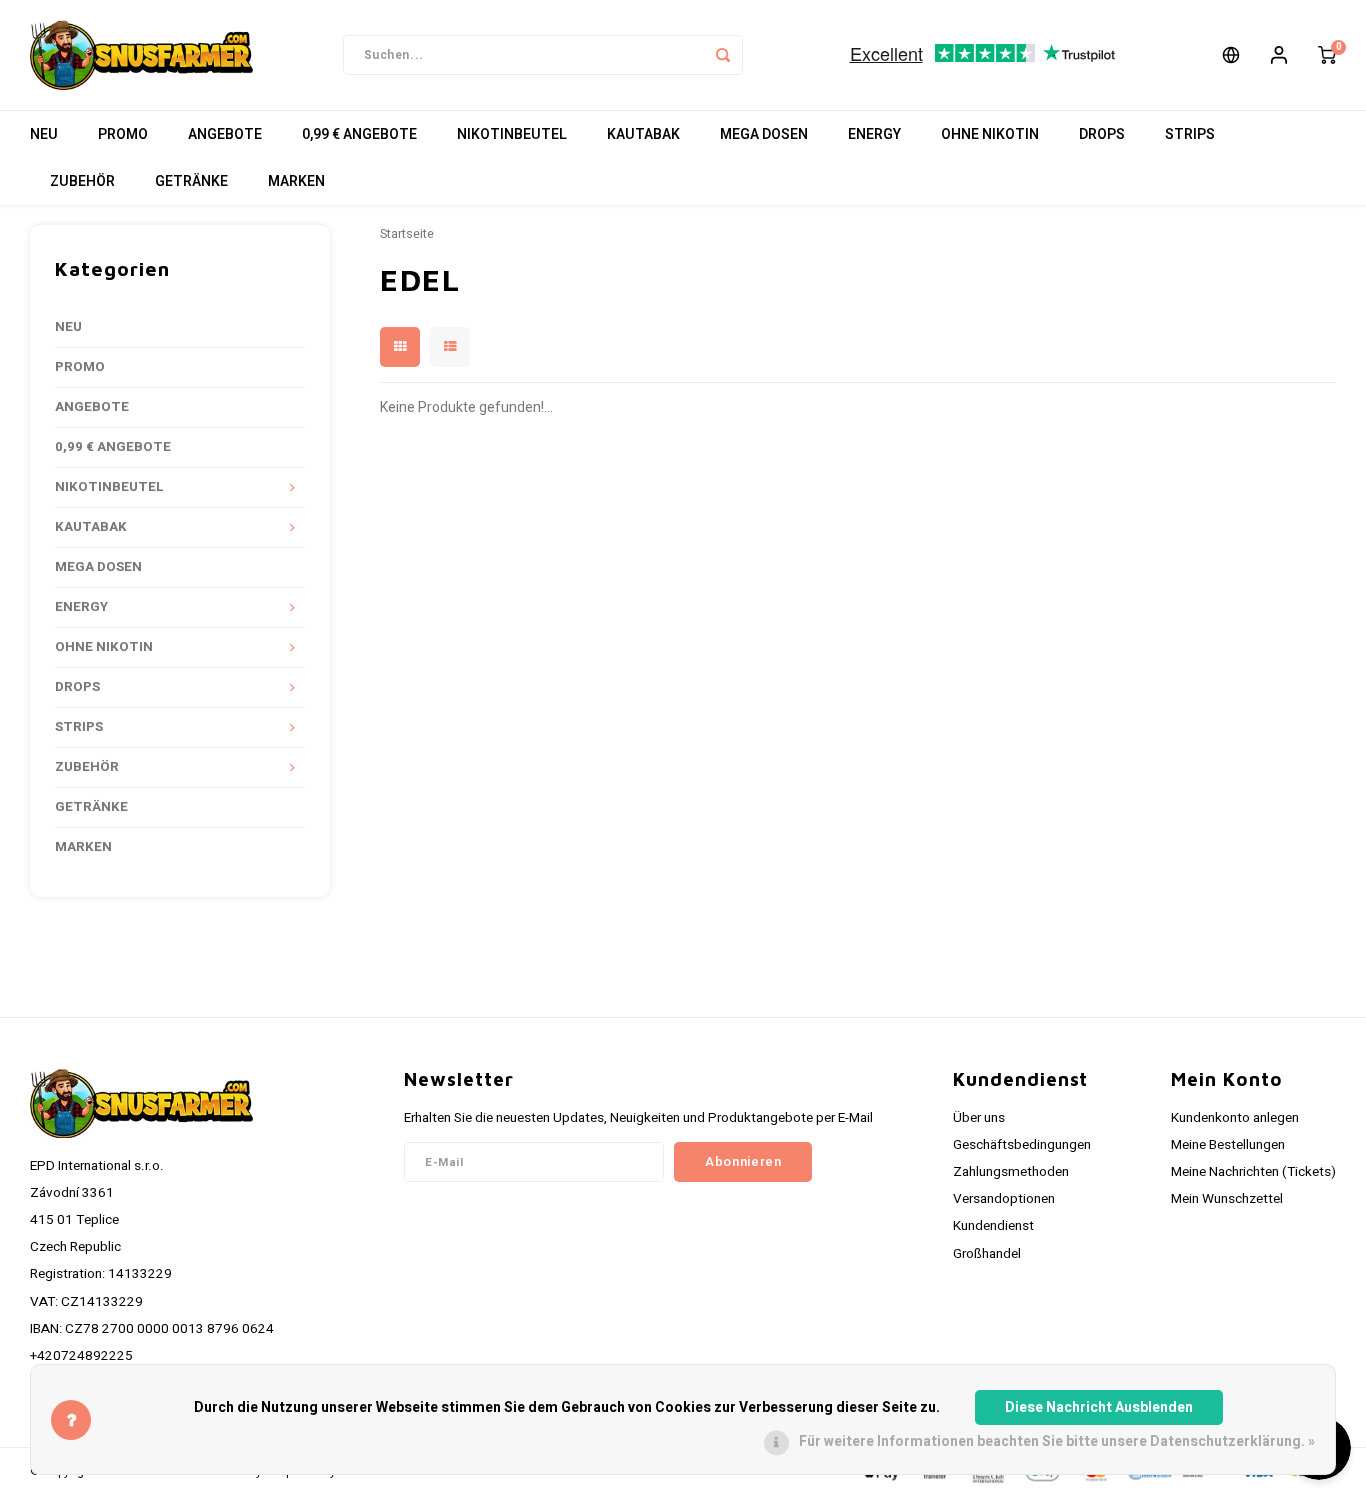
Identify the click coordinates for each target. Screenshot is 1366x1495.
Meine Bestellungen (1228, 1145)
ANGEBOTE (225, 134)
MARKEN (296, 181)
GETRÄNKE (191, 181)
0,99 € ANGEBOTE (359, 134)
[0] (1327, 55)
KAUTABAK (643, 134)
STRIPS (1190, 134)
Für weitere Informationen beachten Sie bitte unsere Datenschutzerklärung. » (1057, 1441)
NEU (44, 134)
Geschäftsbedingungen (1022, 1145)
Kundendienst (993, 1226)
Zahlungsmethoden (1011, 1172)
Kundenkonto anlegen (1235, 1118)
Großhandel (987, 1254)
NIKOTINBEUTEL (512, 134)
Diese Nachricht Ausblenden (1099, 1407)
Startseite (407, 234)
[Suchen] (723, 55)
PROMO (123, 134)
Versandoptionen (1004, 1199)
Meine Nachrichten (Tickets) (1253, 1172)
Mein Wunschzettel (1227, 1199)
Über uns (979, 1118)
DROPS (1102, 134)
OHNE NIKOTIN (990, 134)
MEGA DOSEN (764, 134)
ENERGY (874, 134)
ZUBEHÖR (82, 181)
